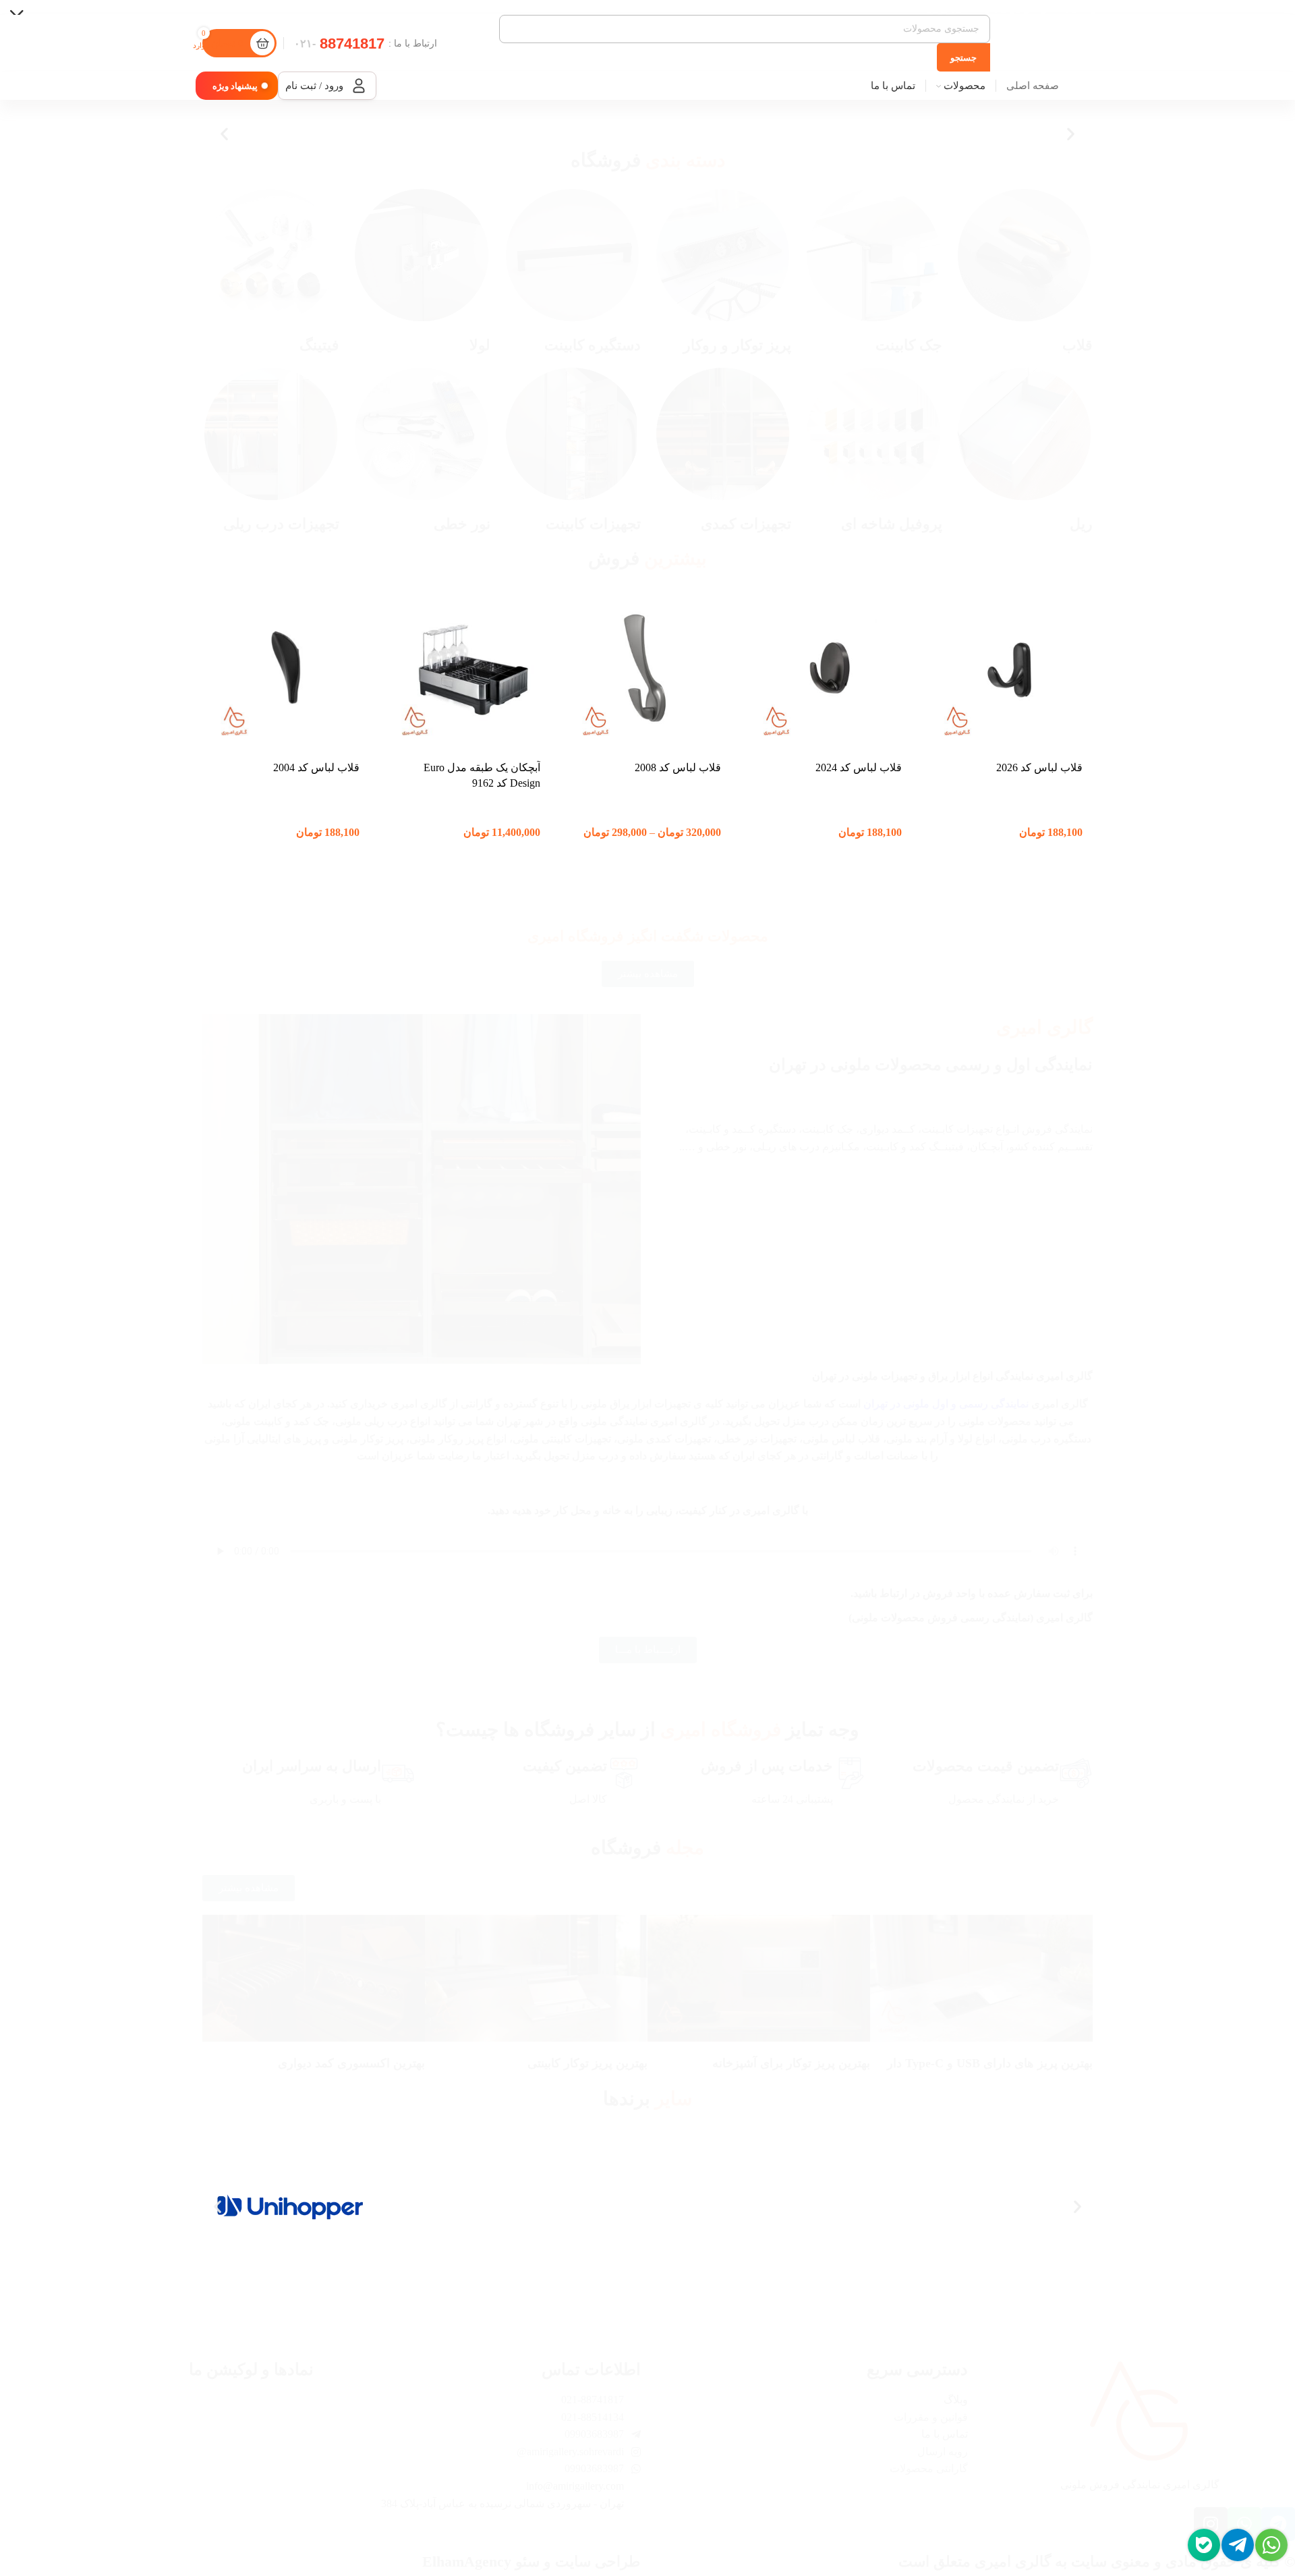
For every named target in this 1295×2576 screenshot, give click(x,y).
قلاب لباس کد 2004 (316, 767)
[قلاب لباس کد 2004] (286, 669)
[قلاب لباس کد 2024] (828, 669)
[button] (1071, 134)
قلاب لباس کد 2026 (1039, 767)
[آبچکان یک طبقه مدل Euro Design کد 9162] (467, 669)
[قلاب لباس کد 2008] (647, 669)
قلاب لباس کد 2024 (859, 767)
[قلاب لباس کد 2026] (1009, 669)
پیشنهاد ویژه (235, 86)
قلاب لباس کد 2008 (678, 767)
